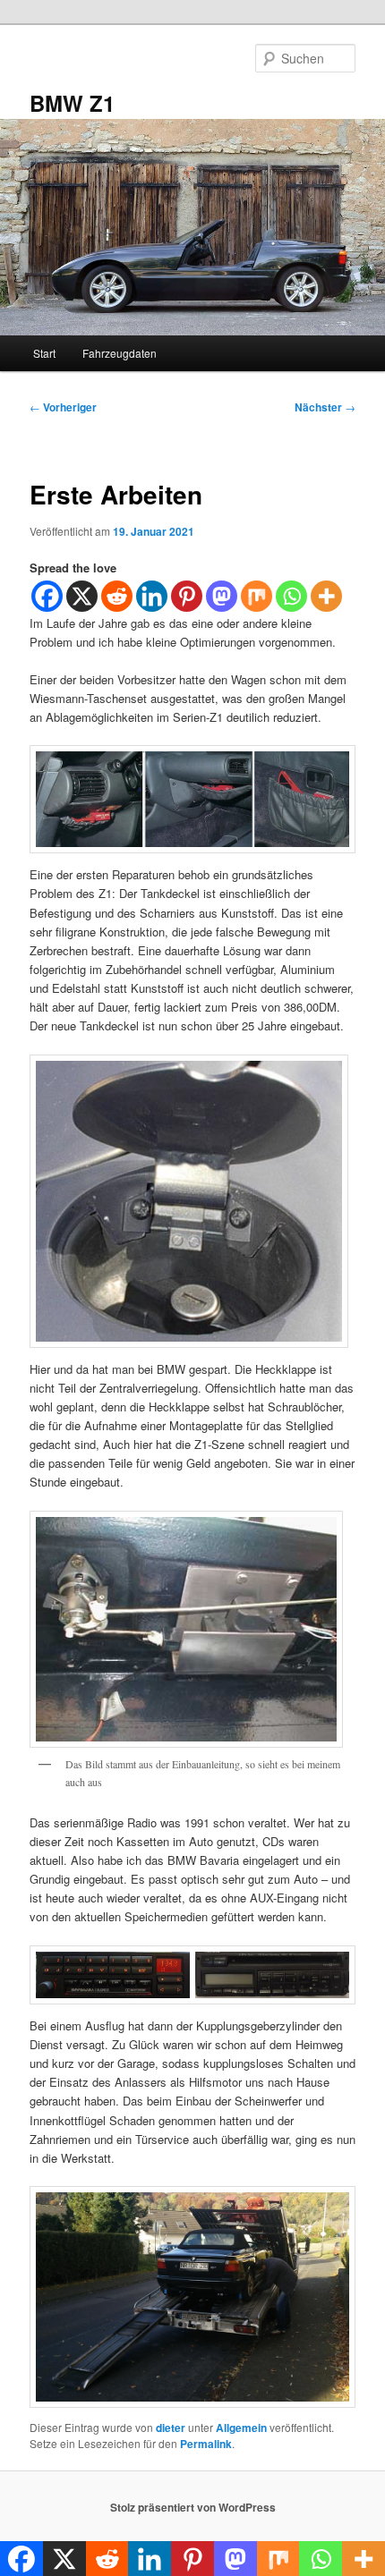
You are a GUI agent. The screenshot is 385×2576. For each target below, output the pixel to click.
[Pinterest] (187, 596)
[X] (82, 596)
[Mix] (257, 596)
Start (44, 353)
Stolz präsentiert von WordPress (193, 2507)
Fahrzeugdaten (120, 353)
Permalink (206, 2444)
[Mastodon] (222, 596)
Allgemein (241, 2428)
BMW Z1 (72, 103)
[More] (326, 596)
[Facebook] (47, 596)
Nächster (325, 407)
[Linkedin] (152, 596)
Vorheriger (63, 407)
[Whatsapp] (291, 596)
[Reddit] (117, 596)
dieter (171, 2428)
